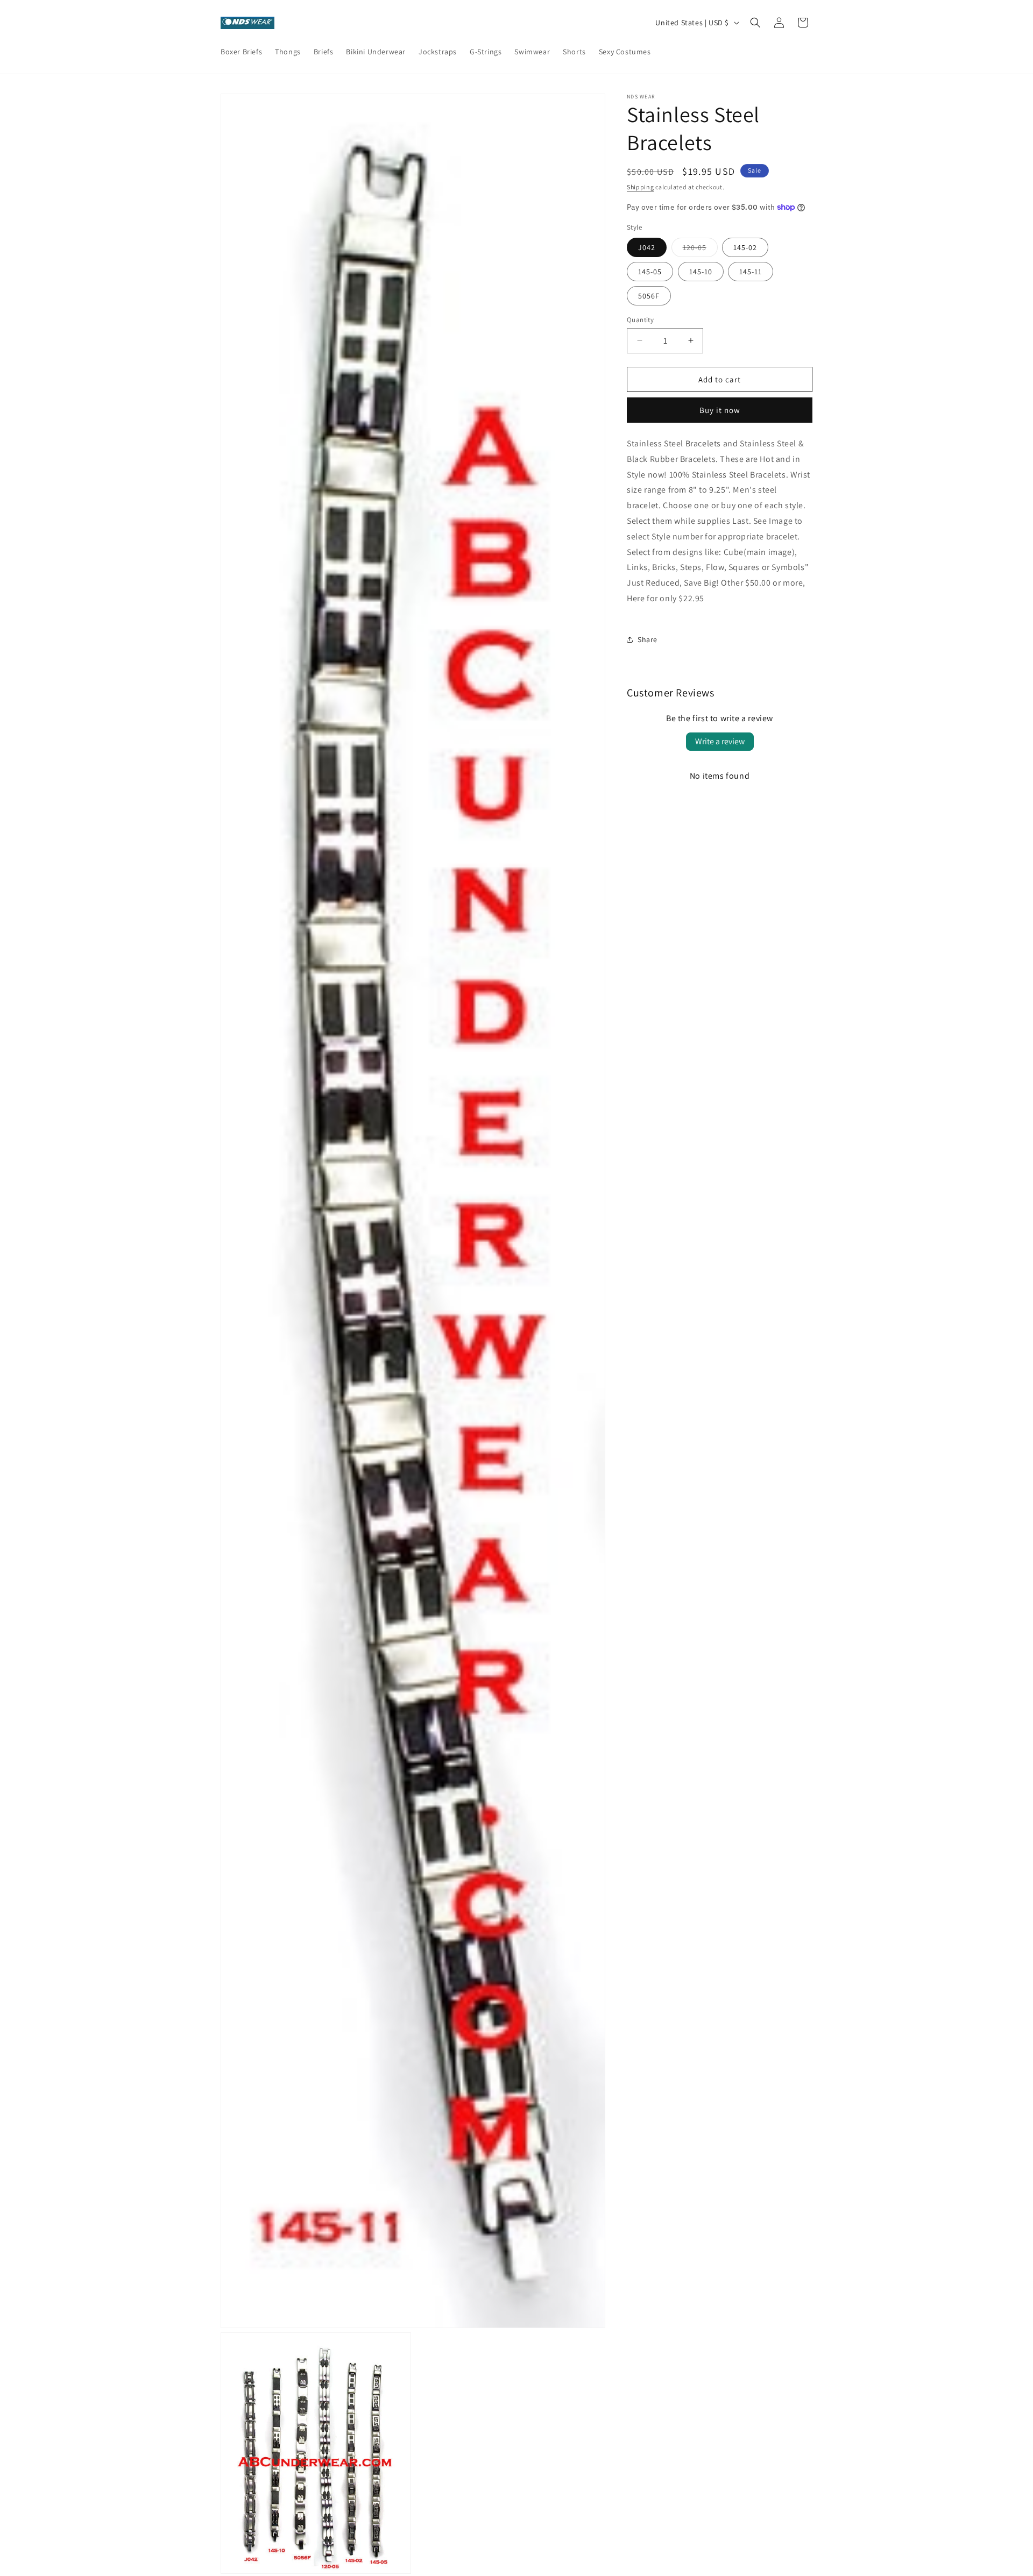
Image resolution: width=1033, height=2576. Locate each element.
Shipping (641, 187)
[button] (755, 23)
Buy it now (720, 410)
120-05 (700, 249)
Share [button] (648, 639)
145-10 (701, 271)
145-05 (650, 271)
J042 (647, 247)
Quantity (640, 319)
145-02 (745, 247)
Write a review (720, 741)
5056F (649, 295)
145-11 (751, 271)
